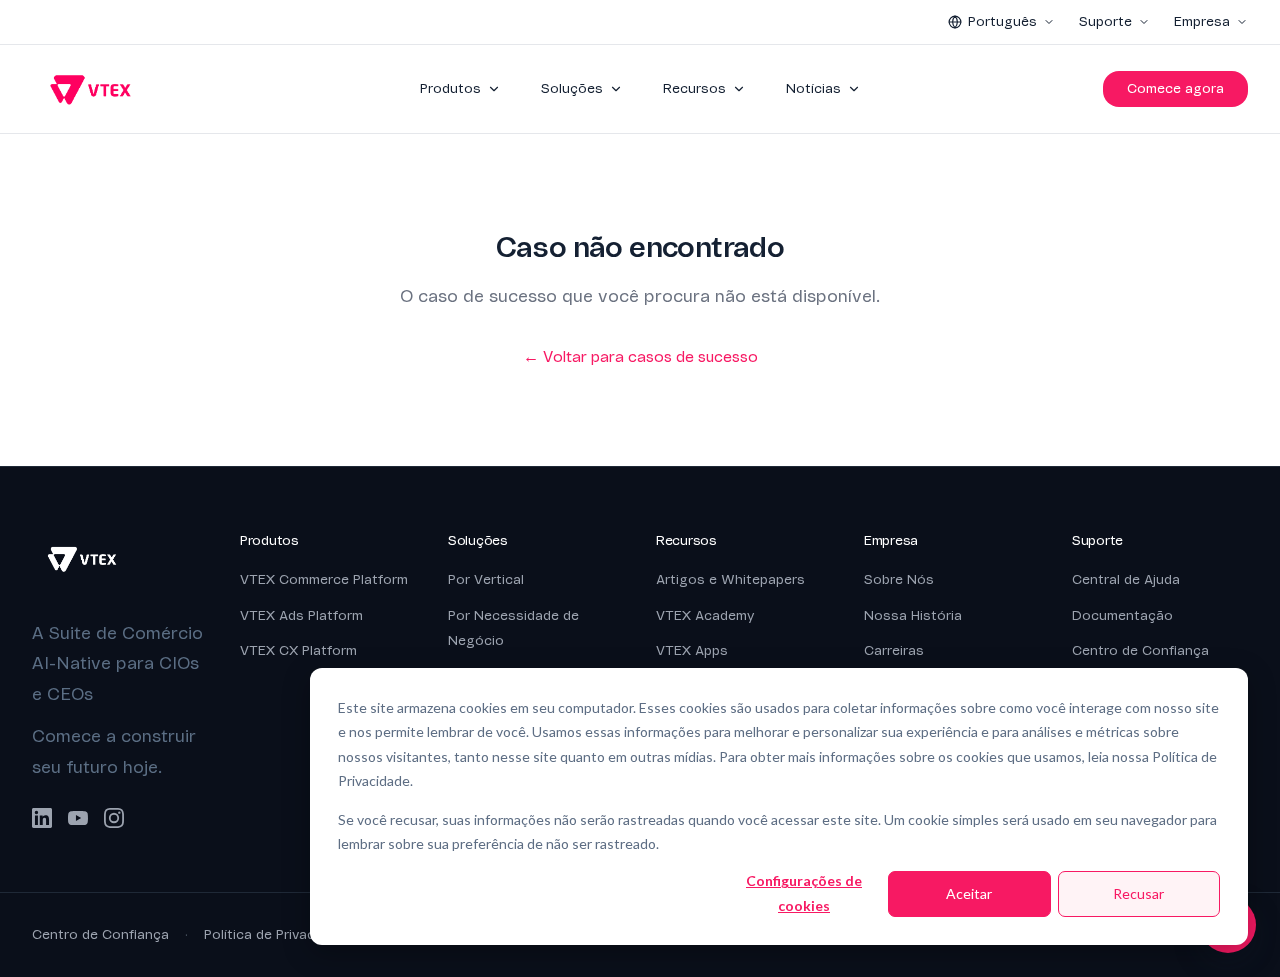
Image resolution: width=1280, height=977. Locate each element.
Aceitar (969, 893)
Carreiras (894, 650)
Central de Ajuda (1126, 579)
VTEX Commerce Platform (324, 579)
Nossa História (913, 615)
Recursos (694, 88)
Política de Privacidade (277, 934)
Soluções (572, 88)
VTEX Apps (692, 650)
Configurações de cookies (804, 893)
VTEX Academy (705, 615)
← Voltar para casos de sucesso (640, 357)
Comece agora (1175, 88)
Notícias (813, 88)
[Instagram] (114, 818)
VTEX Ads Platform (301, 615)
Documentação (1122, 615)
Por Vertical (486, 579)
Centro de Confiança (1140, 650)
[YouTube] (78, 818)
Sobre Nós (899, 579)
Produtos (450, 88)
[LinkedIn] (42, 818)
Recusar (1138, 893)
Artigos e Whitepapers (730, 579)
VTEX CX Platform (298, 650)
